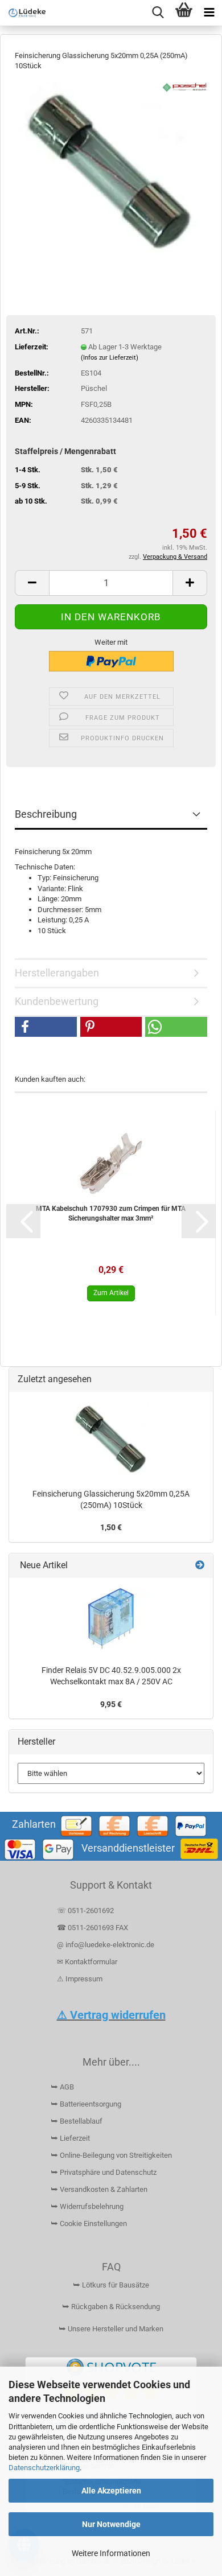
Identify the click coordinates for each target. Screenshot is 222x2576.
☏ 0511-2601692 (85, 1911)
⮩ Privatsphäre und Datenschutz (104, 2172)
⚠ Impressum (80, 1979)
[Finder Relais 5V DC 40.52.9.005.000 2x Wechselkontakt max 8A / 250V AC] (111, 1619)
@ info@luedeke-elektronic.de (106, 1945)
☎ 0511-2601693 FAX (93, 1928)
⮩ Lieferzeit (70, 2138)
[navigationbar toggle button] (209, 13)
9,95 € (111, 1704)
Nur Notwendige (111, 2524)
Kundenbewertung (57, 1001)
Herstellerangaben (57, 973)
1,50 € (111, 1527)
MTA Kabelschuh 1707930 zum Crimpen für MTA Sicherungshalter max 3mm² (111, 1213)
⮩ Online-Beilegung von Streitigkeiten (111, 2155)
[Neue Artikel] (200, 1566)
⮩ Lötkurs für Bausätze (111, 2285)
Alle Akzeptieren (111, 2491)
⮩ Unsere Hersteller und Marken (111, 2329)
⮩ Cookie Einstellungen (89, 2223)
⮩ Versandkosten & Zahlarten (99, 2189)
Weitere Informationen (111, 2553)
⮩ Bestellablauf (77, 2121)
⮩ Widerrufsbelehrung (87, 2206)
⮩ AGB (62, 2087)
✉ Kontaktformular (87, 1962)
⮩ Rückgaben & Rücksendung (111, 2307)
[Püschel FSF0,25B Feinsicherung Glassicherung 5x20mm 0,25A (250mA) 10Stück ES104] (111, 166)
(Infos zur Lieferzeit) (110, 358)
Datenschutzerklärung (44, 2468)
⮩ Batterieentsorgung (86, 2104)
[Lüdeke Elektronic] (23, 13)
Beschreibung (46, 814)
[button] (32, 583)
